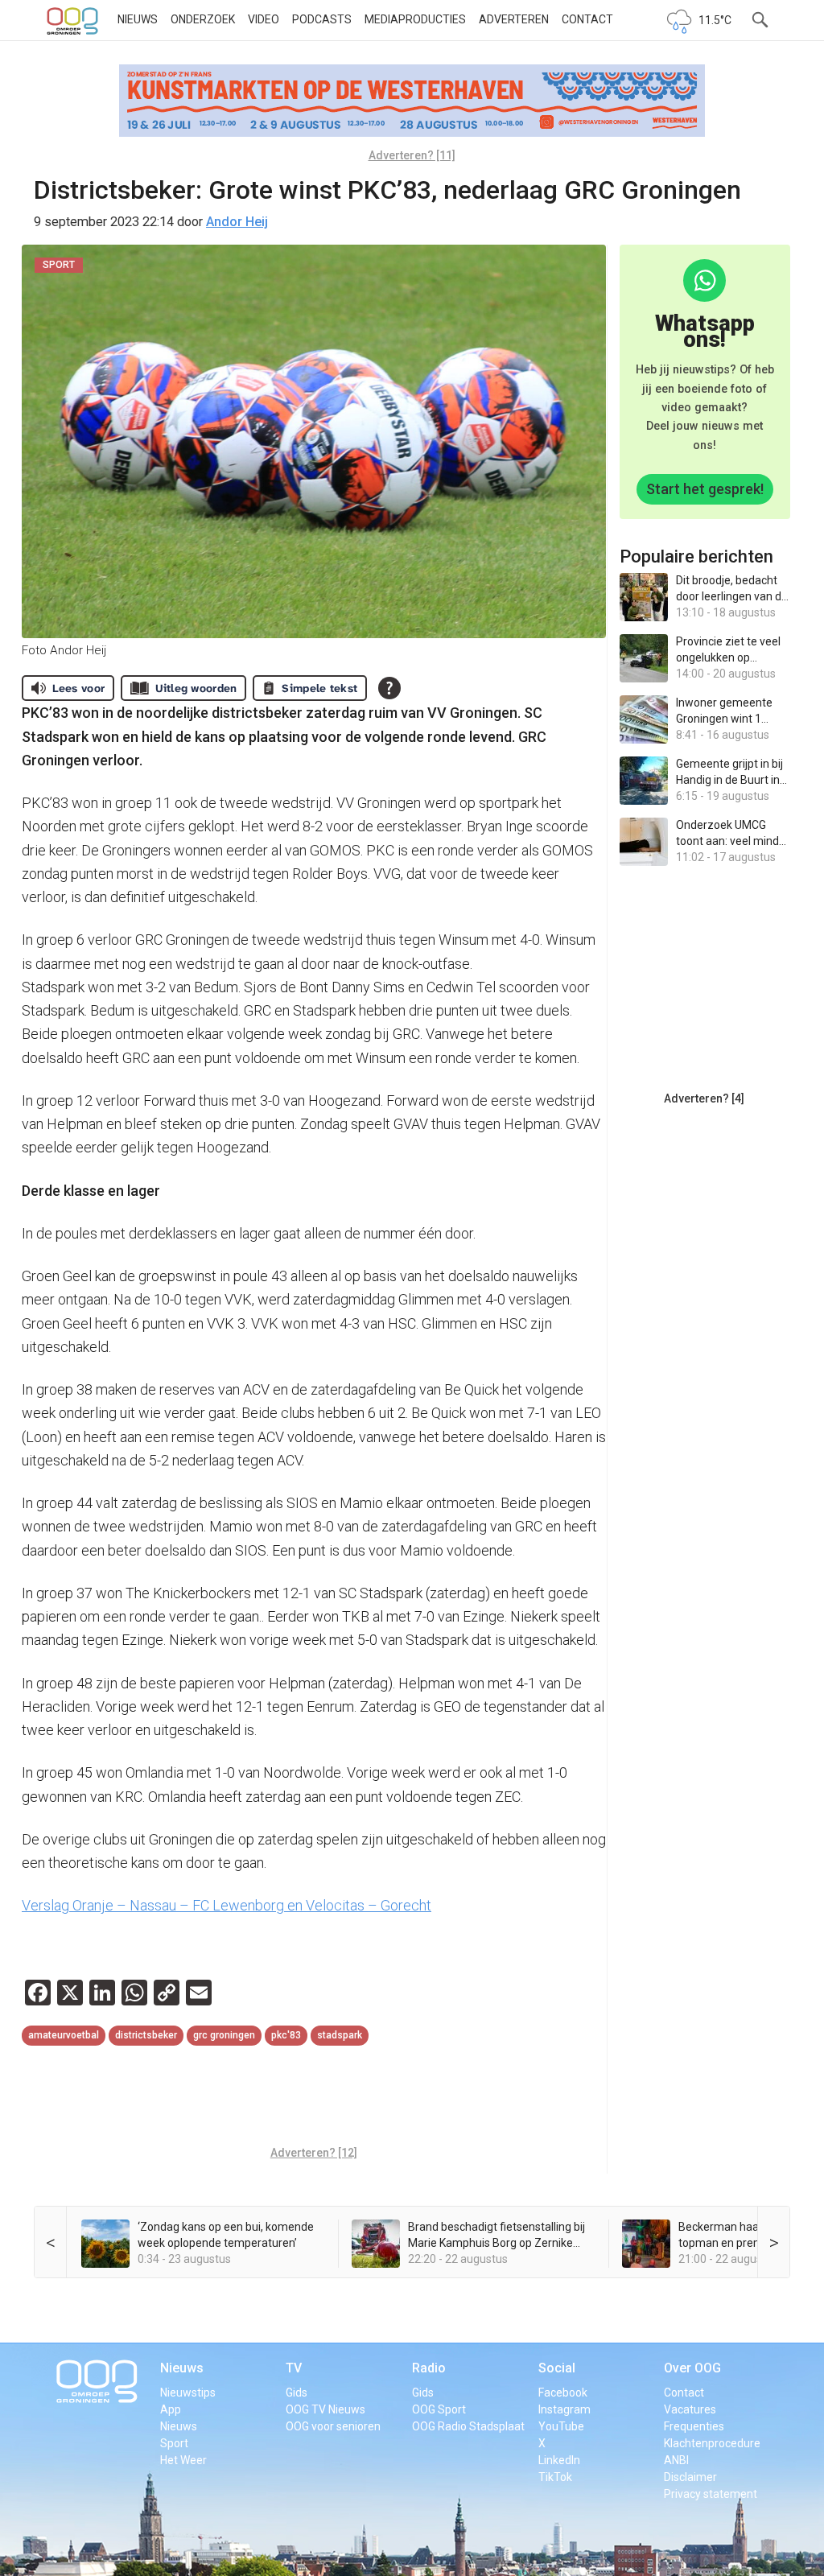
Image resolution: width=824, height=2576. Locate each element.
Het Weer (183, 2460)
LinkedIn (559, 2460)
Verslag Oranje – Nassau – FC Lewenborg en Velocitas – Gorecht (227, 1905)
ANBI (676, 2460)
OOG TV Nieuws (325, 2409)
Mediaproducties (415, 19)
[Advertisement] (315, 2098)
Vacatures (690, 2409)
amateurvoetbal (64, 2035)
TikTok (555, 2477)
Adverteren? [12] (314, 2153)
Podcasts (322, 19)
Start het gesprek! (705, 489)
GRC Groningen (224, 2035)
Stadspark (340, 2035)
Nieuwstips (188, 2393)
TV (294, 2368)
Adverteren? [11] (412, 155)
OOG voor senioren (333, 2426)
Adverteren (514, 19)
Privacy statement (711, 2494)
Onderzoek (203, 19)
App (171, 2409)
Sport (174, 2443)
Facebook (563, 2393)
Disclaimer (690, 2477)
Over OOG (692, 2368)
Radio (429, 2368)
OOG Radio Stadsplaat (468, 2426)
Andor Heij (237, 222)
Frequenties (694, 2426)
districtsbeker (146, 2035)
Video (264, 19)
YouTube (561, 2426)
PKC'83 (286, 2035)
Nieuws (138, 19)
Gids (297, 2393)
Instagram (564, 2409)
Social (557, 2368)
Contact (587, 19)
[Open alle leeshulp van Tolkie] (389, 688)
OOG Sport (439, 2409)
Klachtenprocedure (712, 2443)
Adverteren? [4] (704, 1098)
